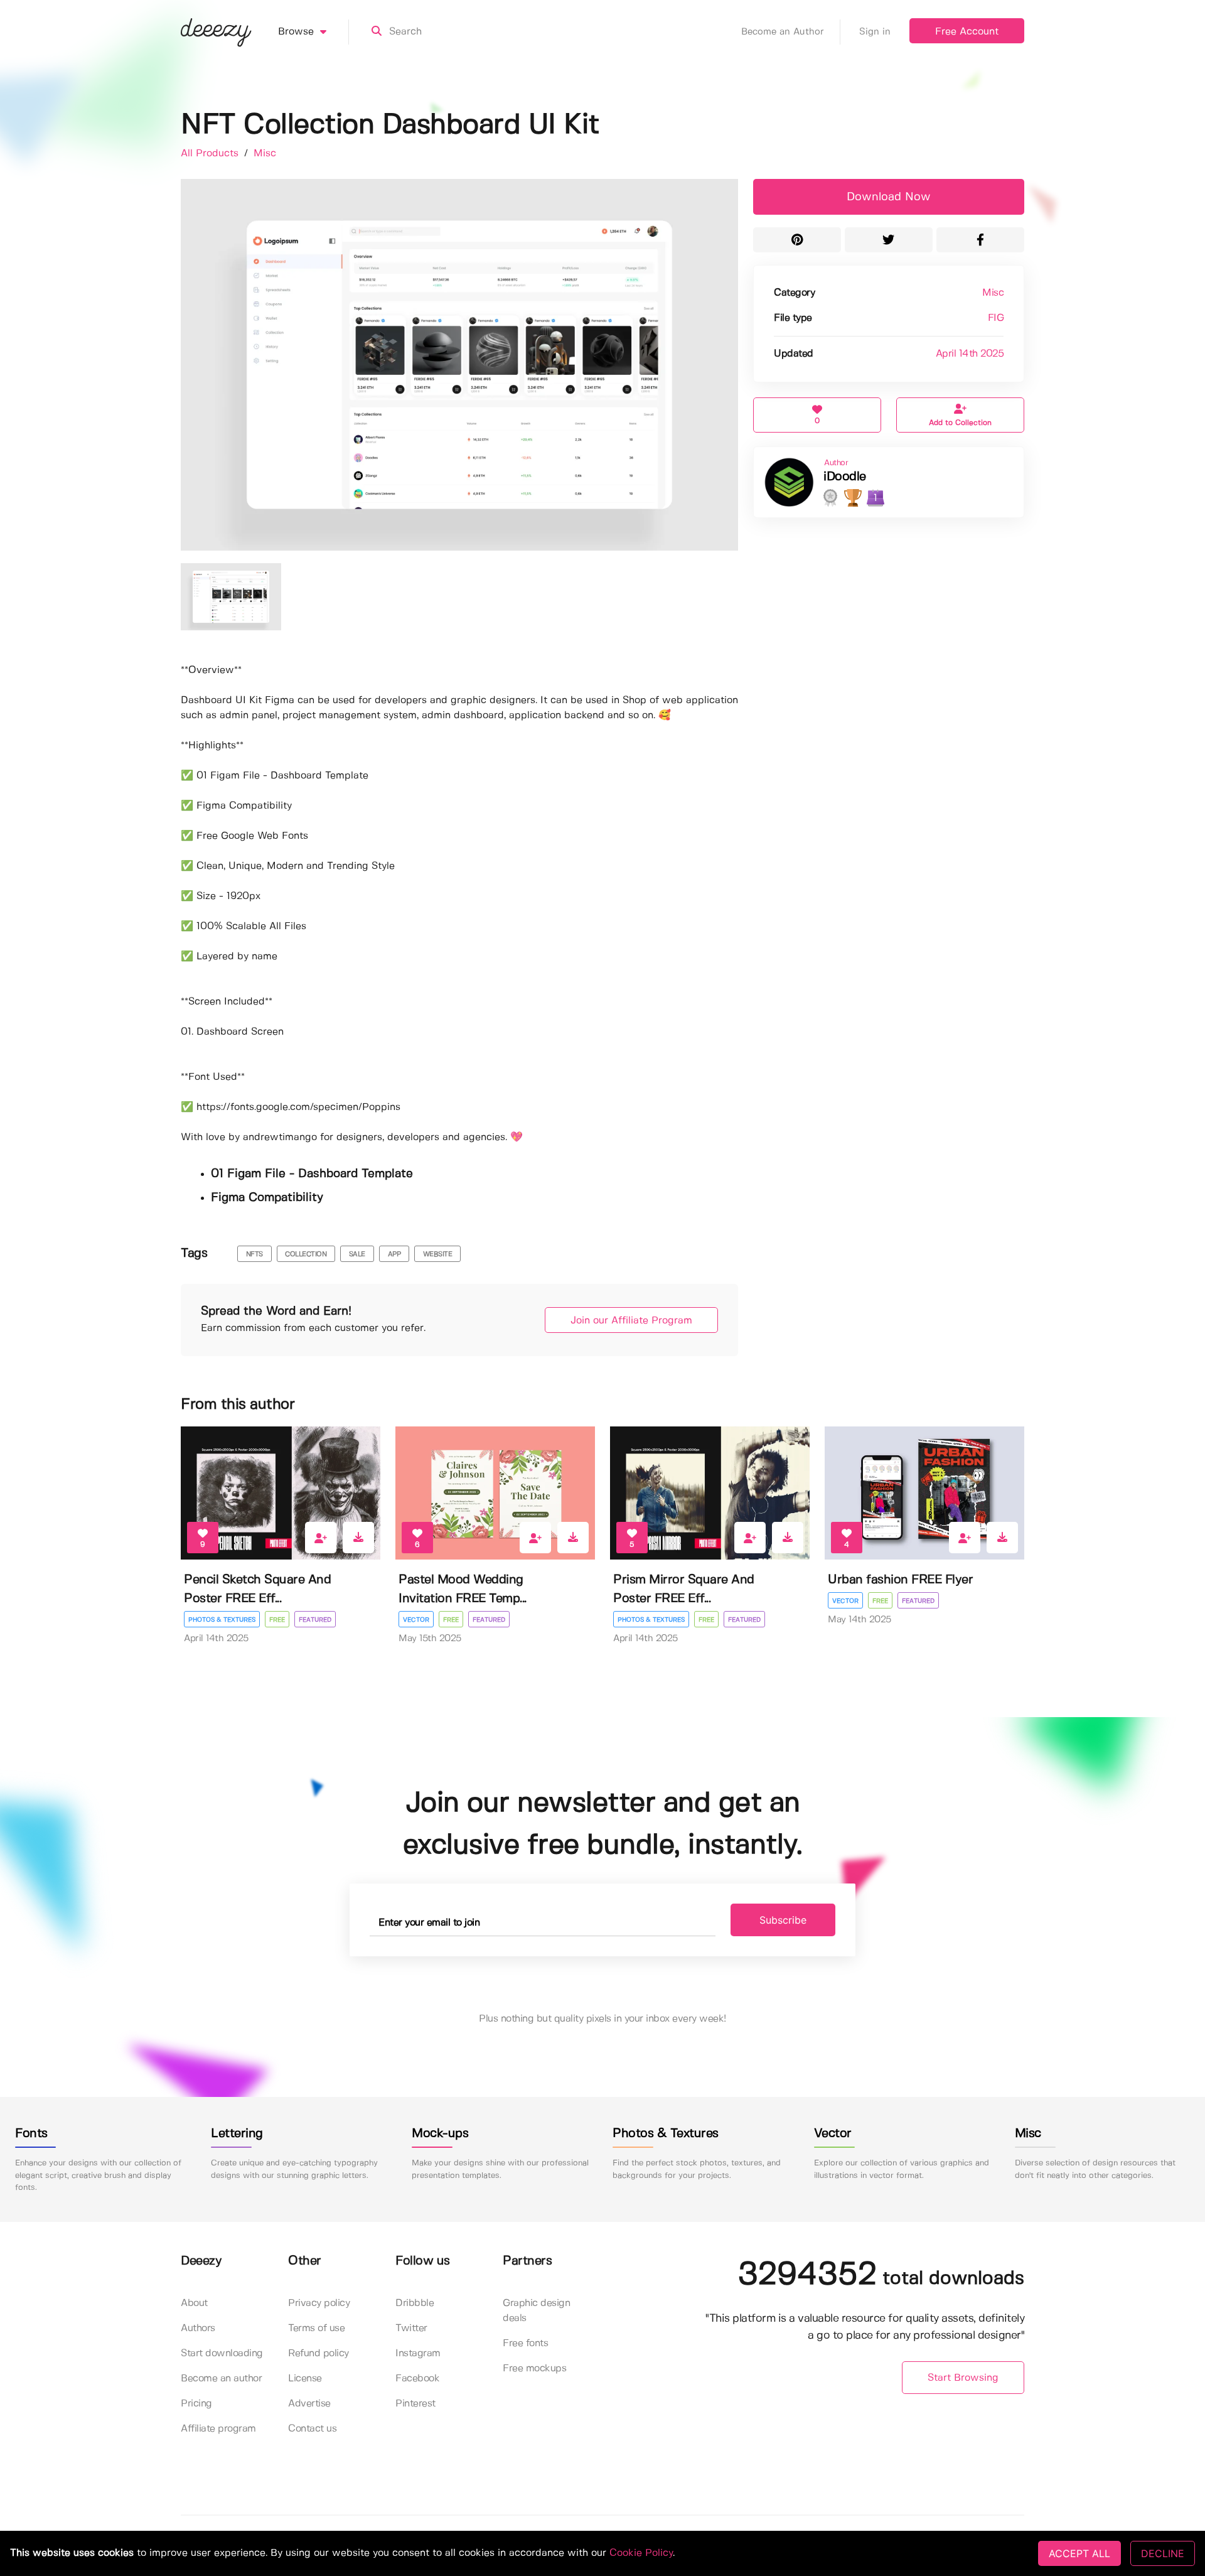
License (305, 2379)
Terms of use (316, 2328)
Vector (416, 1620)
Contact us (312, 2429)
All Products (211, 154)
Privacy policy (319, 2303)
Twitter (411, 2328)
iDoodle (845, 477)
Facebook (417, 2379)
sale (357, 1254)
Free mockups (534, 2369)
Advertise (309, 2404)
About (194, 2303)
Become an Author (783, 32)
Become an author (221, 2379)
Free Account (967, 32)
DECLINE (1163, 2553)
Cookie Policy (641, 2553)
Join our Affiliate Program (631, 1321)
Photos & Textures (222, 1620)
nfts (254, 1254)
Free (277, 1620)
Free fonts (525, 2343)
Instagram (418, 2353)
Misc (265, 154)
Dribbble (415, 2303)
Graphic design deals (536, 2311)
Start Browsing (963, 2378)
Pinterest (415, 2404)
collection (306, 1254)
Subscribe (783, 1920)
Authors (198, 2328)
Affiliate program (218, 2429)
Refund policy (319, 2353)
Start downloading (222, 2353)
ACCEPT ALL (1079, 2553)
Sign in (875, 32)
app (394, 1254)
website (438, 1254)
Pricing (196, 2404)
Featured (315, 1620)
